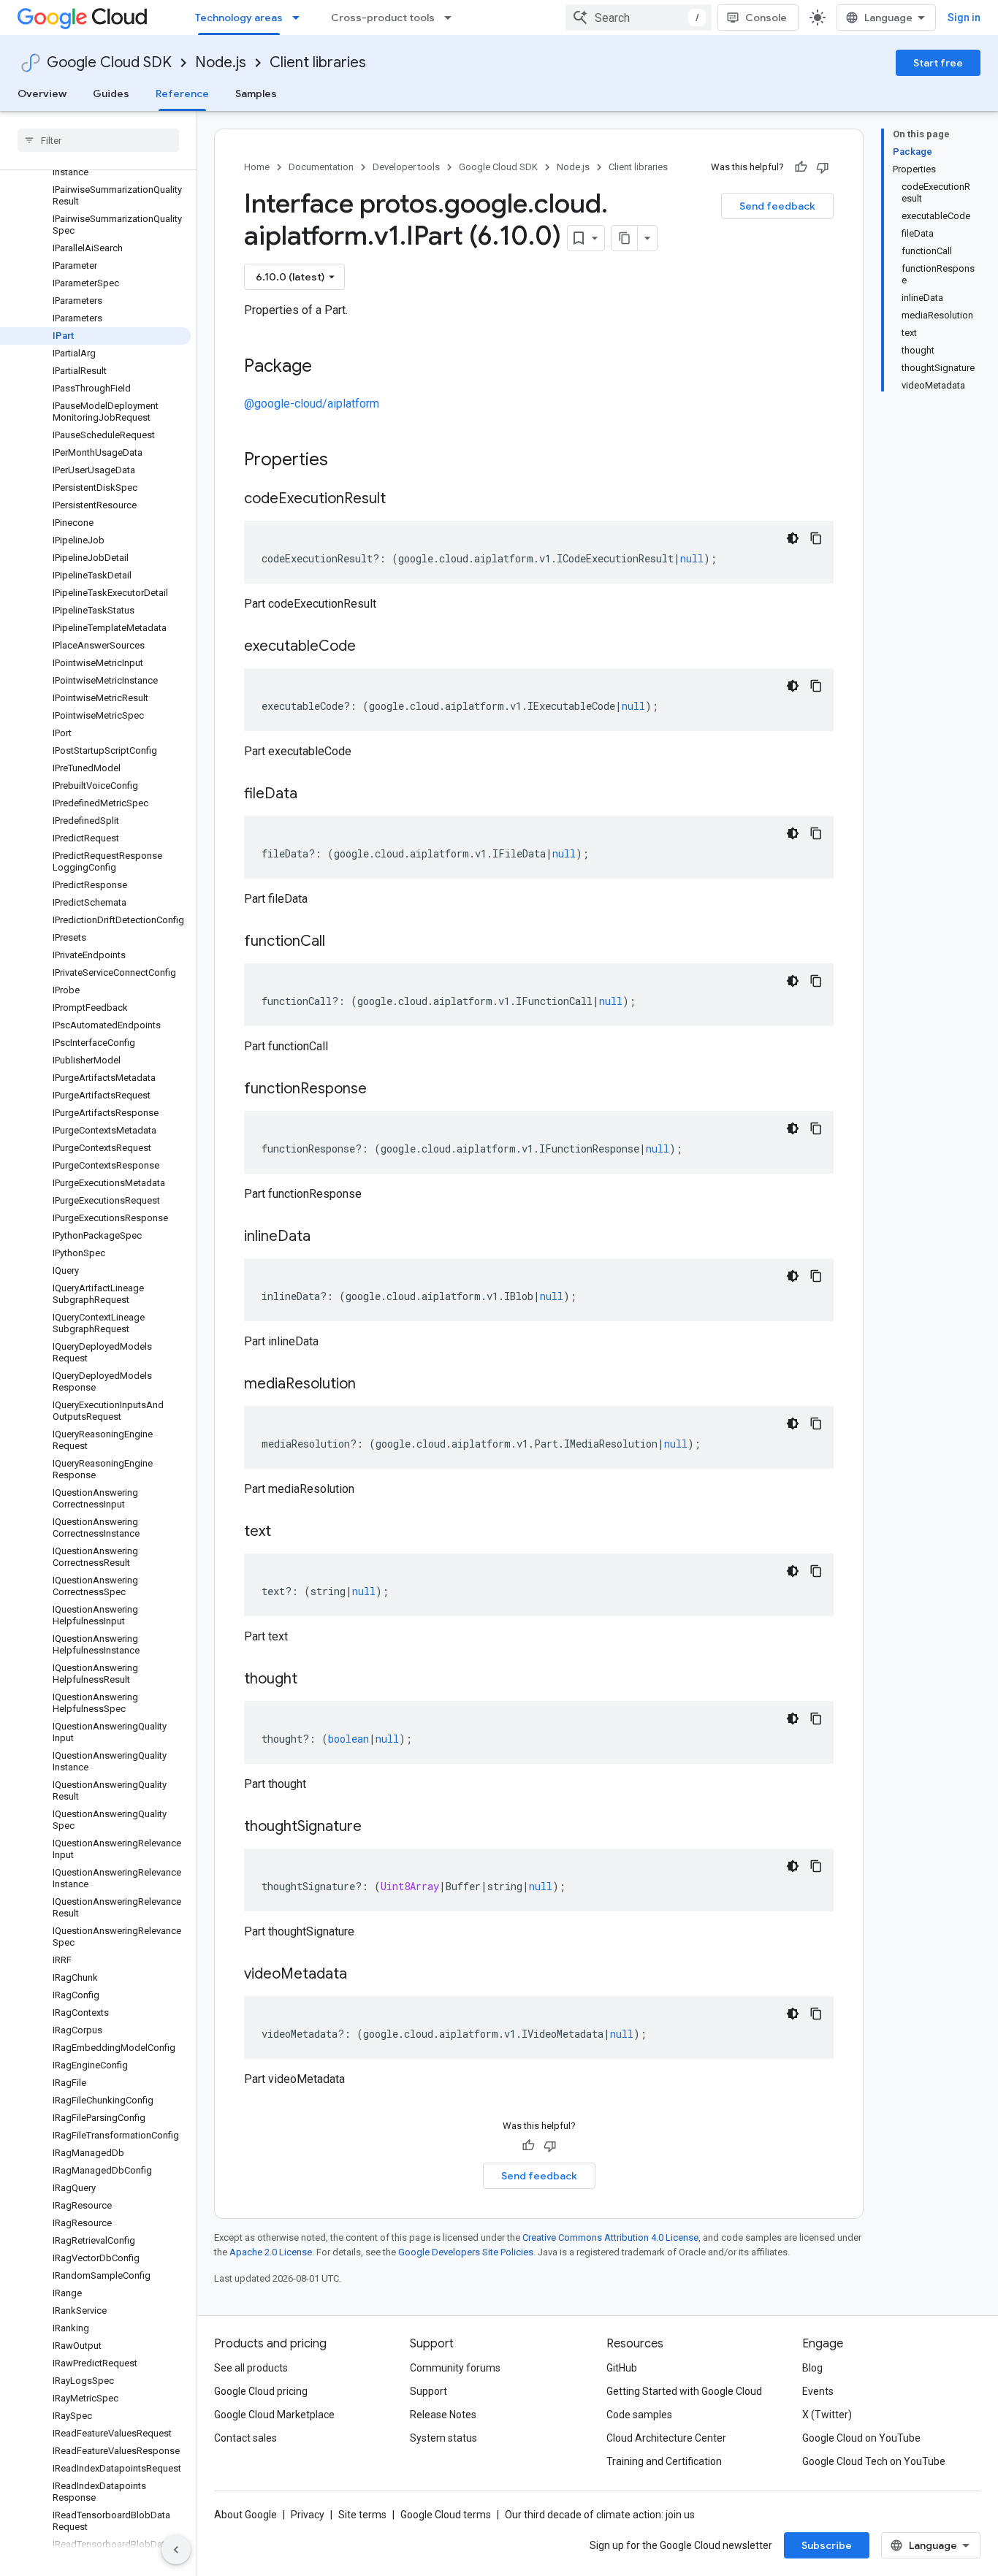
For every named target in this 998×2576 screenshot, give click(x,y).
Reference (182, 93)
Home (257, 167)
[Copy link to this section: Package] (327, 367)
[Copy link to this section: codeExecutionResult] (400, 500)
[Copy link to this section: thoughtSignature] (376, 1827)
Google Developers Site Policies (466, 2252)
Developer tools (406, 167)
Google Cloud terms (446, 2515)
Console (766, 18)
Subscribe (827, 2545)
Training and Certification (664, 2461)
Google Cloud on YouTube (861, 2438)
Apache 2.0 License (271, 2252)
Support (428, 2391)
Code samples (639, 2415)
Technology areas (239, 18)
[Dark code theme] (793, 538)
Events (818, 2391)
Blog (812, 2368)
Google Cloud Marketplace (274, 2415)
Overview (42, 93)
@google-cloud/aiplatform (312, 404)
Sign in (964, 18)
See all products (251, 2368)
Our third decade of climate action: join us (600, 2515)
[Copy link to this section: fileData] (312, 795)
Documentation (321, 167)
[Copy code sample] (816, 538)
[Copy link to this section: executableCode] (370, 647)
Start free (938, 63)
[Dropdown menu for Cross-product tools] (452, 18)
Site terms (362, 2515)
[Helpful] (801, 167)
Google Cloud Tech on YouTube (874, 2461)
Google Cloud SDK (109, 62)
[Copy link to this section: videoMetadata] (362, 1975)
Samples (256, 93)
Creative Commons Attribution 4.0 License (610, 2237)
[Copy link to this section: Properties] (347, 461)
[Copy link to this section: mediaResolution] (370, 1385)
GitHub (622, 2368)
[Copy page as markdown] (625, 238)
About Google (245, 2515)
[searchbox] (98, 140)
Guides (111, 93)
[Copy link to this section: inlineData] (325, 1237)
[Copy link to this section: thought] (312, 1680)
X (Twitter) (827, 2415)
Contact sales (245, 2438)
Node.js (221, 62)
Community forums (455, 2368)
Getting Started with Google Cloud (684, 2391)
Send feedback (777, 206)
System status (443, 2438)
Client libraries (318, 62)
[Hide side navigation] (176, 2550)
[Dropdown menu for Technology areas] (300, 18)
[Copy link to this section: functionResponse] (381, 1090)
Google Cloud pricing (261, 2391)
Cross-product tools (383, 18)
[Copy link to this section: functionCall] (340, 942)
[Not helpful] (823, 167)
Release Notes (443, 2415)
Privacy (308, 2515)
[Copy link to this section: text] (286, 1532)
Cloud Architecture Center (666, 2438)
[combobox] (639, 18)
